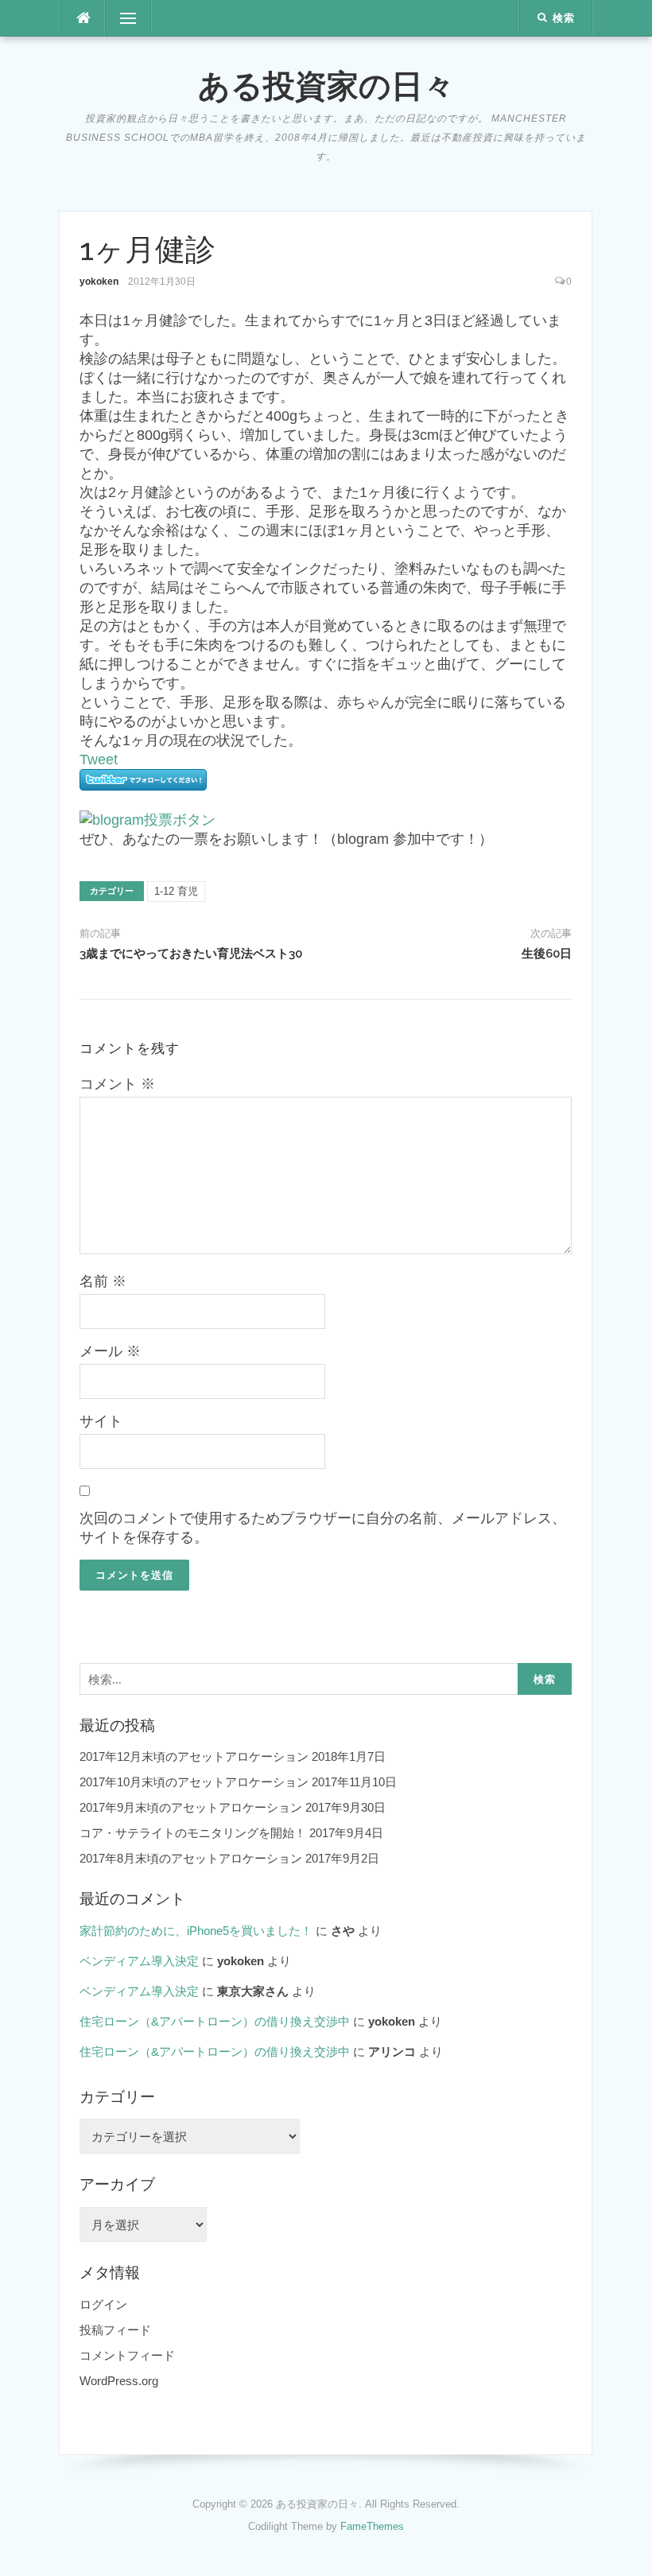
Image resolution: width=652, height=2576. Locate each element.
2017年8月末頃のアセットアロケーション (191, 1858)
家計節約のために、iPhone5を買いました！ (196, 1931)
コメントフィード (127, 2355)
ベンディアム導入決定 (139, 1961)
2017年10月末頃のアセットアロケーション (194, 1782)
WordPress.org (119, 2381)
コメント (117, 1084)
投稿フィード (115, 2330)
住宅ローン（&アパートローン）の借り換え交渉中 (215, 2021)
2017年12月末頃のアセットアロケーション (194, 1756)
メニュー (128, 18)
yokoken (99, 282)
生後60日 (547, 954)
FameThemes (372, 2526)
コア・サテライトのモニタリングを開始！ (193, 1833)
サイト (101, 1421)
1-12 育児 (176, 891)
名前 (103, 1281)
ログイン (103, 2304)
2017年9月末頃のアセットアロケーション (191, 1807)
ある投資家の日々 (326, 85)
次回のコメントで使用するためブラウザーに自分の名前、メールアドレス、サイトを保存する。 (323, 1528)
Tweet (99, 760)
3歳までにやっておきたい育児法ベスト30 (191, 954)
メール (110, 1351)
